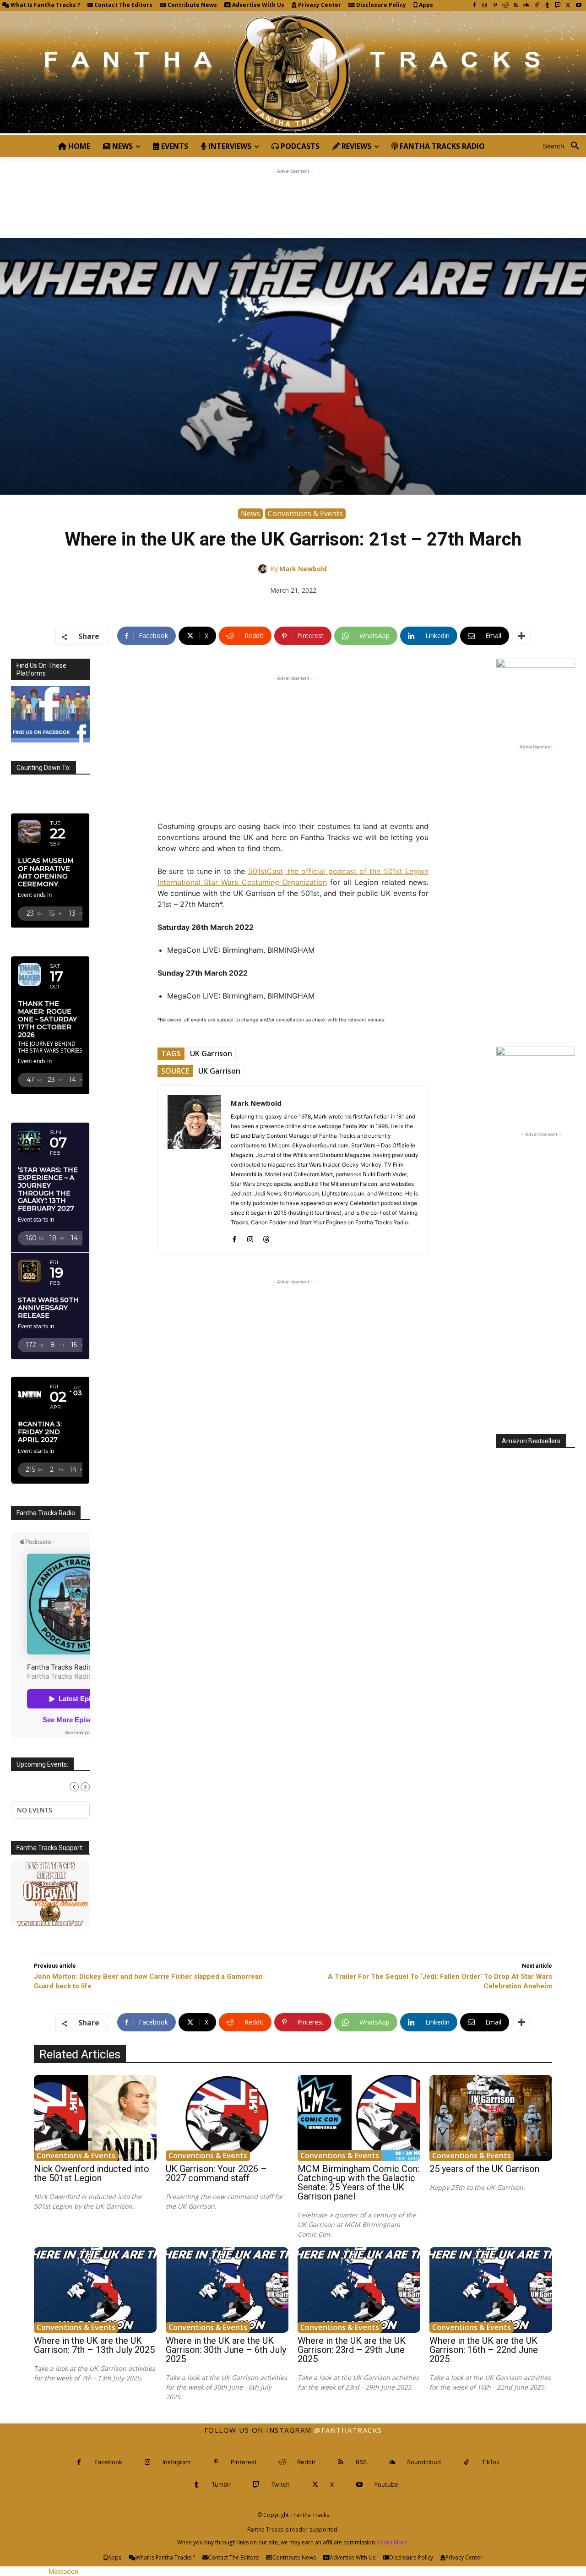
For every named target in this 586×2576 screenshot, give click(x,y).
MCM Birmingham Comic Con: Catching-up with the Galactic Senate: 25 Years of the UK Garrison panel (358, 2183)
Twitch (280, 2484)
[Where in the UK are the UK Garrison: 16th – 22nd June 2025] (491, 2290)
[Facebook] (474, 6)
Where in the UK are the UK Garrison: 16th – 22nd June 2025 (484, 2350)
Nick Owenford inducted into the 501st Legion (92, 2173)
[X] (568, 6)
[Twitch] (558, 6)
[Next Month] (85, 1787)
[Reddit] (506, 6)
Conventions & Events (305, 513)
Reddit (306, 2462)
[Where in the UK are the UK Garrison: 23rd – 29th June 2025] (359, 2290)
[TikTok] (537, 6)
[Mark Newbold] (264, 569)
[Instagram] (485, 6)
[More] (521, 636)
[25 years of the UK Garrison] (491, 2118)
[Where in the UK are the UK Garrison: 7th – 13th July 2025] (95, 2290)
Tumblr (221, 2484)
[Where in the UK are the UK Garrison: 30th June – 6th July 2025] (227, 2290)
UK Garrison (211, 1053)
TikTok (491, 2462)
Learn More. (393, 2542)
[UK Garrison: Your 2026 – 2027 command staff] (227, 2118)
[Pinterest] (495, 6)
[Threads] (266, 1237)
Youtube (386, 2484)
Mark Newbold (303, 569)
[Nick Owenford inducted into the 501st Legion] (95, 2118)
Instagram (176, 2462)
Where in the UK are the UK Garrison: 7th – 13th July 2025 (94, 2345)
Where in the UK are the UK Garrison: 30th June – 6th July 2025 (226, 2350)
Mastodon (63, 2571)
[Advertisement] (293, 196)
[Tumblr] (547, 6)
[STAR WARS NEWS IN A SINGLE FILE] (293, 73)
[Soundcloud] (526, 6)
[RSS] (516, 6)
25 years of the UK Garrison (484, 2169)
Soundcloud (424, 2462)
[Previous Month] (74, 1787)
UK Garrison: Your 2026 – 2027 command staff (216, 2173)
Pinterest (244, 2462)
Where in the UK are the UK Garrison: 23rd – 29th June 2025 (352, 2350)
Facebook (108, 2462)
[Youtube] (578, 6)
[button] (564, 146)
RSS (361, 2462)
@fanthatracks (348, 2430)
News (250, 513)
